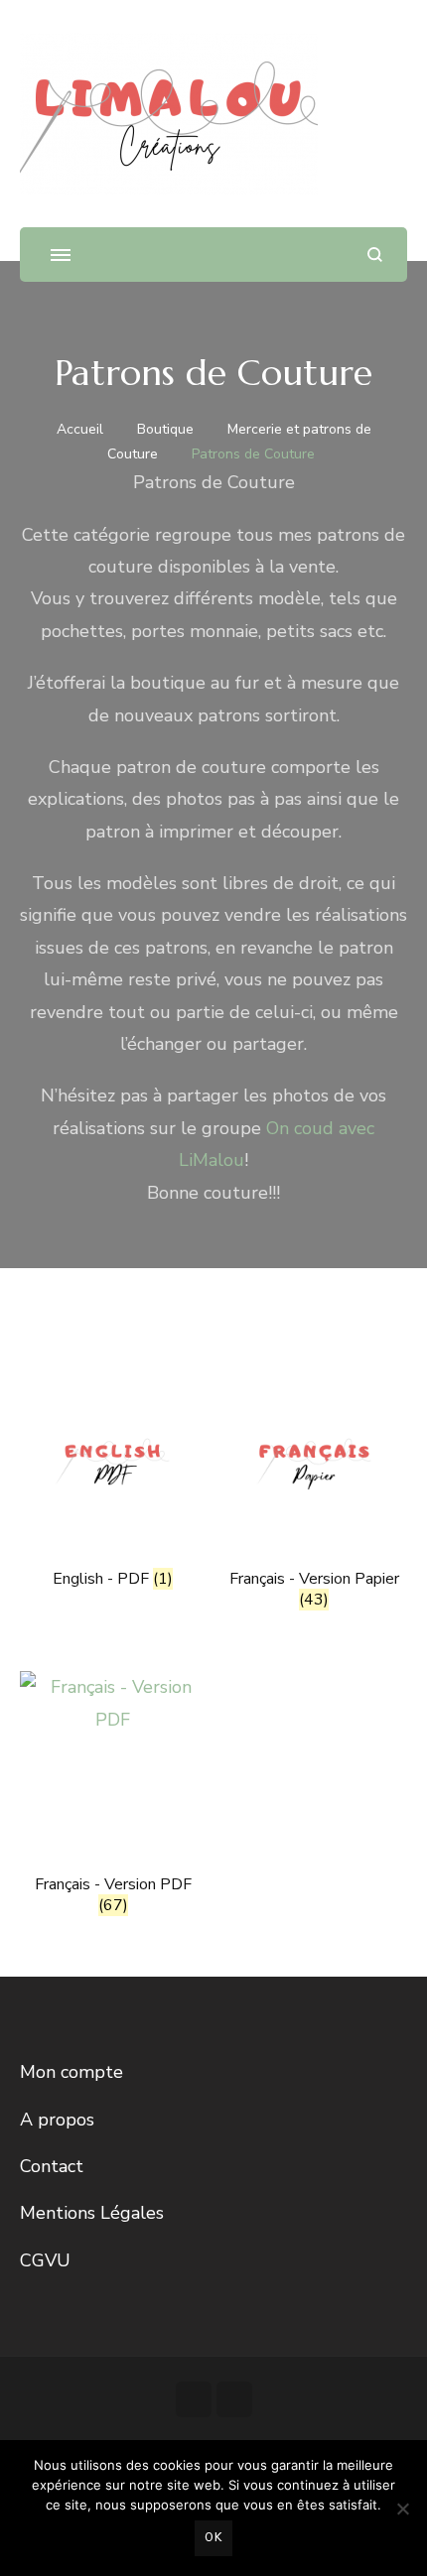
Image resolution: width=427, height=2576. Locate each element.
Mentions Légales (92, 2213)
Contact (52, 2166)
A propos (57, 2120)
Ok (213, 2537)
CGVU (45, 2260)
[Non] (402, 2509)
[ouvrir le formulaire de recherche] (375, 255)
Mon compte (71, 2072)
